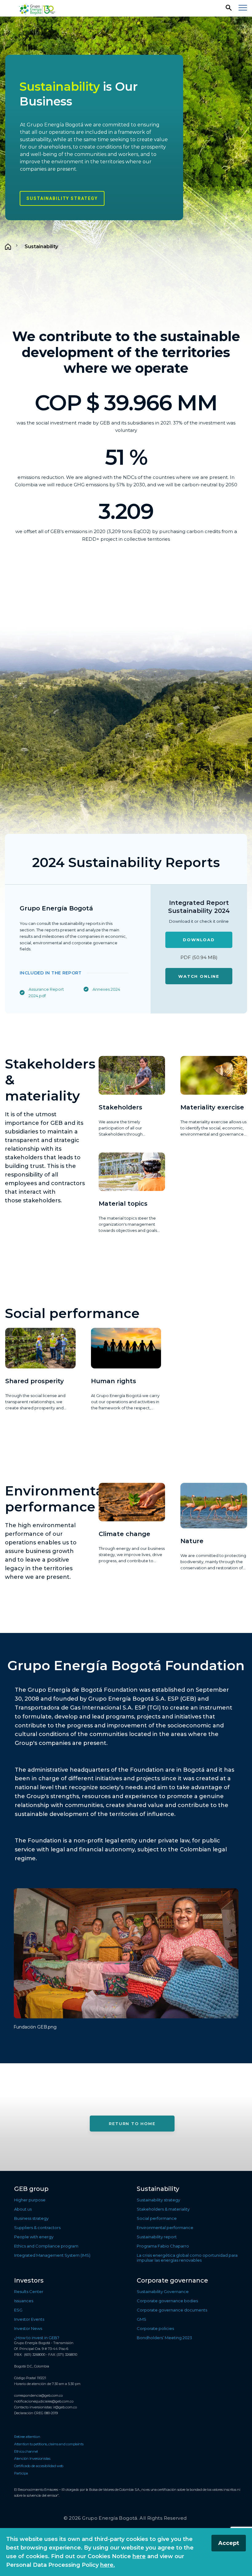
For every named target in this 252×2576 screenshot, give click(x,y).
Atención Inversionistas (32, 2459)
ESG (18, 2310)
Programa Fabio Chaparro (163, 2246)
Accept (229, 2543)
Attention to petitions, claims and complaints (49, 2444)
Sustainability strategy (62, 198)
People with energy (34, 2237)
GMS (142, 2319)
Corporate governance (172, 2280)
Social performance (157, 2218)
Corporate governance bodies (167, 2301)
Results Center (29, 2291)
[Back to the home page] (38, 8)
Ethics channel (26, 2451)
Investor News (28, 2328)
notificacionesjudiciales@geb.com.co (44, 2401)
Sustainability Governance (163, 2291)
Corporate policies (155, 2328)
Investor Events (29, 2319)
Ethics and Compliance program (46, 2246)
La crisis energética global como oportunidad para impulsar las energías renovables (187, 2258)
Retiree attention (27, 2437)
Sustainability (158, 2189)
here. (108, 2565)
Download (199, 940)
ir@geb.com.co (65, 2407)
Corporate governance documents (172, 2310)
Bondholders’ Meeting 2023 (164, 2338)
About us (23, 2209)
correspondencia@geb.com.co (38, 2395)
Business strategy (31, 2218)
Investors (29, 2280)
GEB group (31, 2189)
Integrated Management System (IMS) (52, 2255)
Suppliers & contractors (37, 2228)
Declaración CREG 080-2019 (36, 2413)
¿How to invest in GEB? (37, 2338)
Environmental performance (165, 2228)
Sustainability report (157, 2237)
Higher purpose (30, 2200)
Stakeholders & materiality (163, 2209)
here (139, 2556)
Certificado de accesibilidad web (39, 2466)
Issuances (24, 2301)
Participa (21, 2473)
